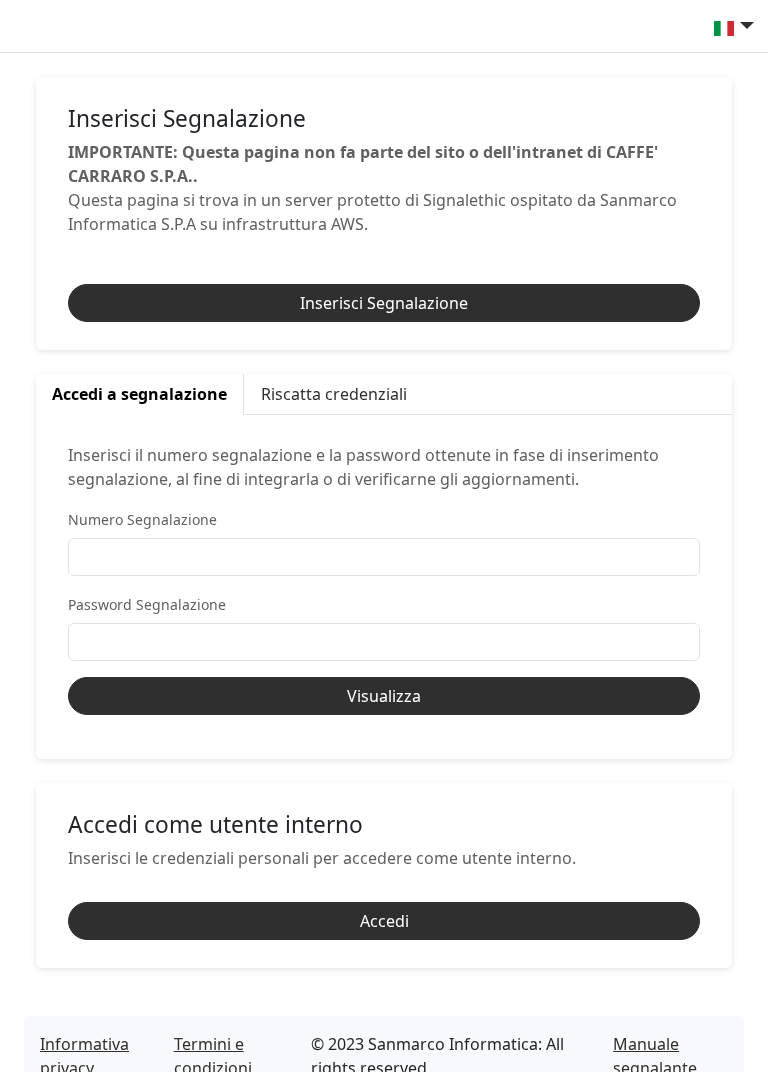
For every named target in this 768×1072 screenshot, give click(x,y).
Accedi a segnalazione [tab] (139, 394)
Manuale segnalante (655, 1044)
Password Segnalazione (147, 604)
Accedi (384, 921)
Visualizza (384, 696)
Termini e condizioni (213, 1044)
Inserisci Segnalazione (384, 303)
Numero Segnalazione (142, 519)
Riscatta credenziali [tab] (334, 394)
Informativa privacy (84, 1044)
